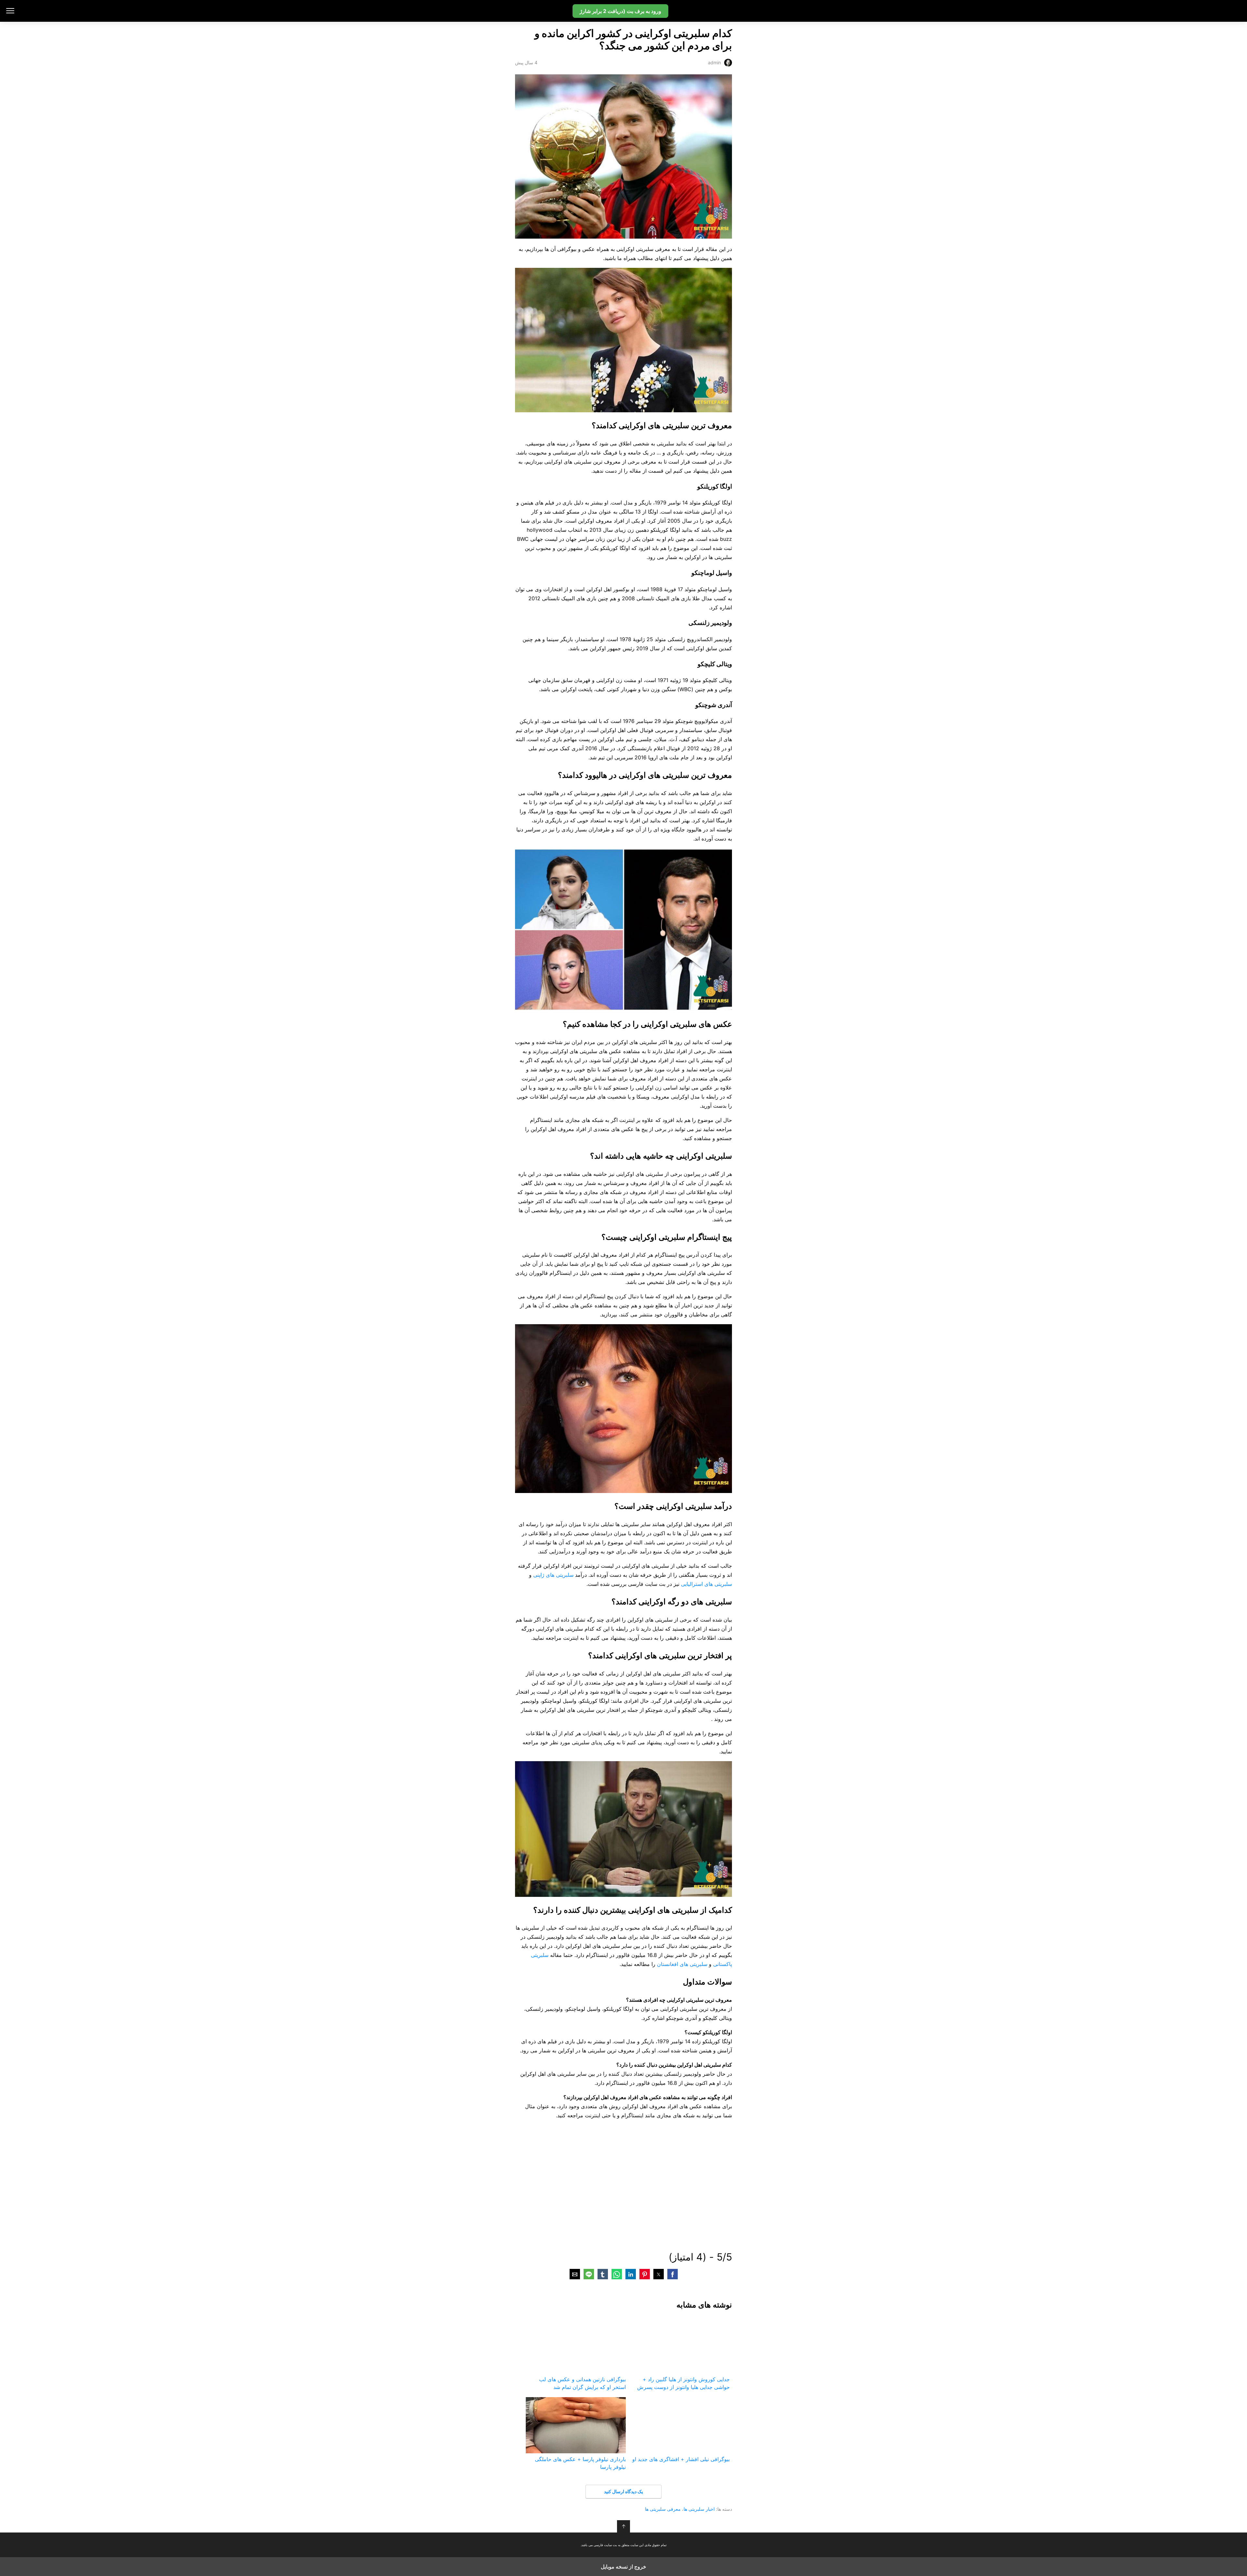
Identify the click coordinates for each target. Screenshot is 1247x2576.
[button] (673, 2274)
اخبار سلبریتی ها (699, 2509)
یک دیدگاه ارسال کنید (623, 2491)
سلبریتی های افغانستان (682, 1964)
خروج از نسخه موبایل (623, 2567)
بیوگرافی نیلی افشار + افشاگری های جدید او (681, 2459)
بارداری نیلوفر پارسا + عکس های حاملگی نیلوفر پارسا (580, 2463)
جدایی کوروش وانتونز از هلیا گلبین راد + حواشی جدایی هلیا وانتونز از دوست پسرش (683, 2383)
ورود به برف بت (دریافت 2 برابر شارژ (620, 11)
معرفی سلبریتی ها (663, 2509)
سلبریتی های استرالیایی (706, 1584)
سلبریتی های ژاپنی (553, 1575)
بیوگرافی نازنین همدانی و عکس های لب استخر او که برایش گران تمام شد (582, 2383)
